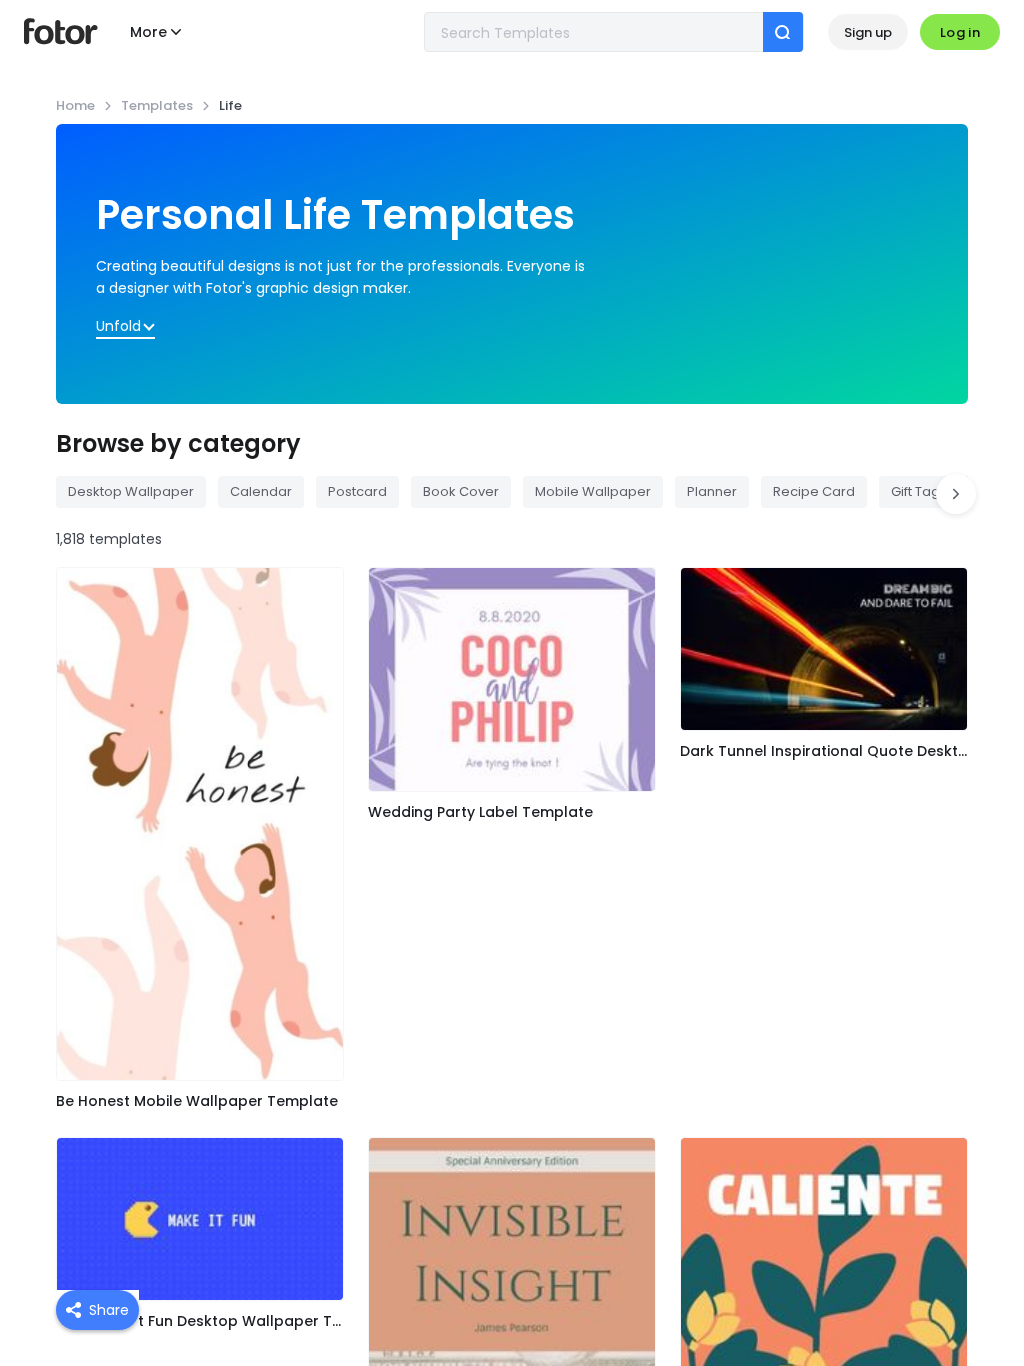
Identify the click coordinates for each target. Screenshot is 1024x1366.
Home (75, 105)
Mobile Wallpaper (593, 491)
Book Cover (461, 491)
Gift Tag (915, 491)
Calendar (261, 491)
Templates (157, 105)
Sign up (868, 32)
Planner (712, 491)
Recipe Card (814, 491)
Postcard (357, 491)
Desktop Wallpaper (131, 491)
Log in (960, 32)
